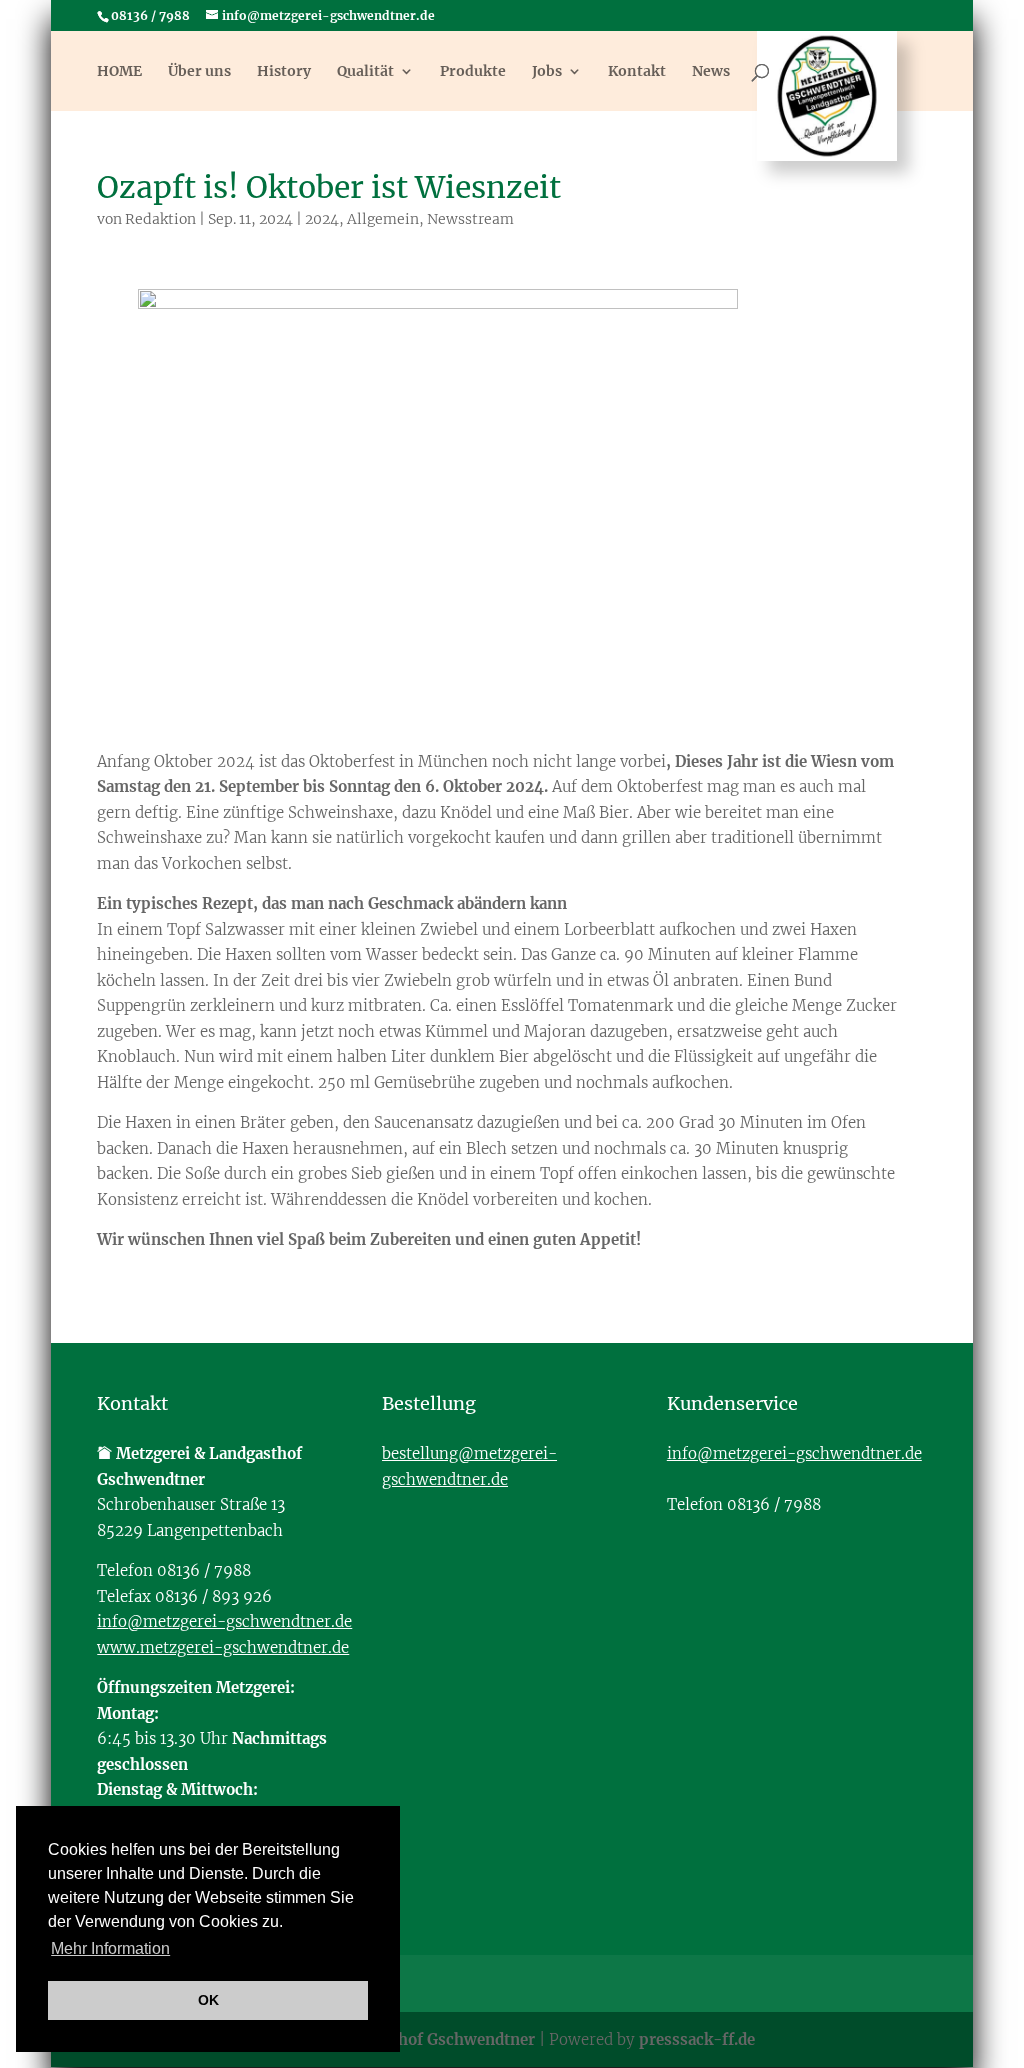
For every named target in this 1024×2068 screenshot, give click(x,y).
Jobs (547, 72)
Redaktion (160, 219)
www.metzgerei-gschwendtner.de (223, 1647)
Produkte (473, 72)
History (284, 72)
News (711, 72)
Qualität (365, 72)
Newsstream (470, 219)
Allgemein (383, 219)
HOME (119, 72)
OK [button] (208, 2000)
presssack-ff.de (697, 2039)
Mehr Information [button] (110, 1948)
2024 (322, 219)
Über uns (199, 72)
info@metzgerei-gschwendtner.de (224, 1621)
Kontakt (637, 72)
